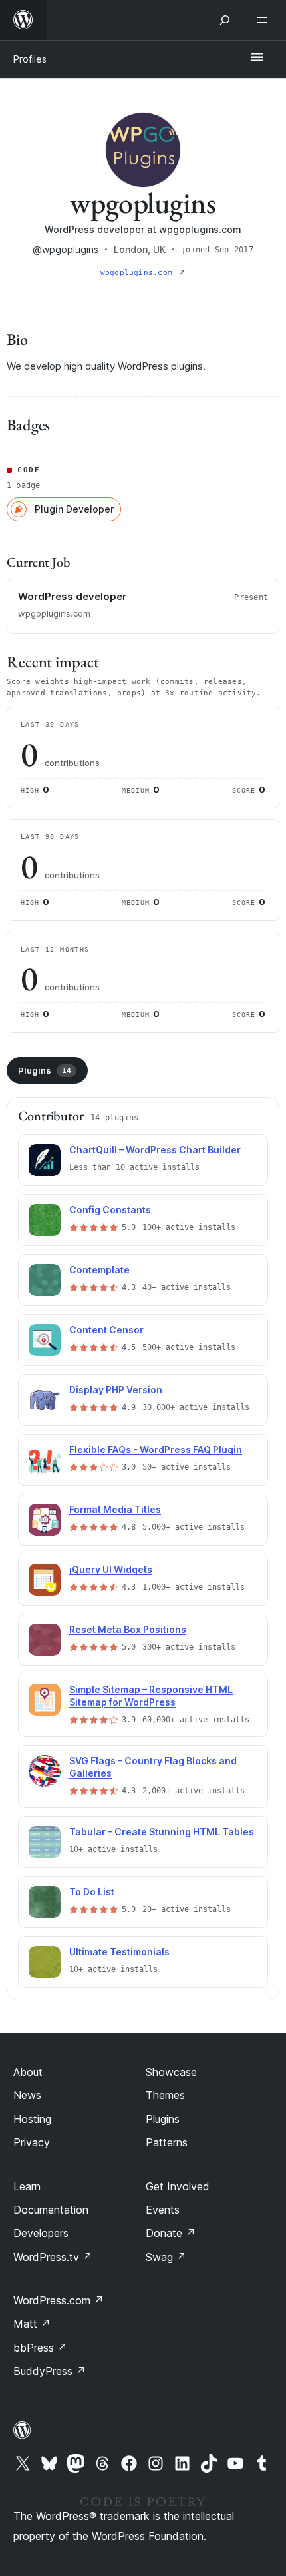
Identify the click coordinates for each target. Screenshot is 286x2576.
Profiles (30, 59)
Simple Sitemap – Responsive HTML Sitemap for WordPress (151, 1696)
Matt (32, 2324)
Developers (41, 2233)
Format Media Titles (115, 1509)
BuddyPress (50, 2371)
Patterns (167, 2142)
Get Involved (178, 2186)
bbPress (40, 2348)
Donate (171, 2233)
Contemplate (99, 1270)
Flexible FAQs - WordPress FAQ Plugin (156, 1449)
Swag (166, 2257)
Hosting (32, 2119)
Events (163, 2210)
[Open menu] (265, 20)
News (27, 2095)
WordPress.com (59, 2300)
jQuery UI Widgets (111, 1569)
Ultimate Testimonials (119, 1952)
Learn (27, 2186)
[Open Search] (225, 20)
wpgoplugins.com (139, 273)
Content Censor (106, 1330)
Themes (165, 2095)
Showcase (171, 2072)
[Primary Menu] (257, 58)
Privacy (32, 2142)
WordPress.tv (53, 2257)
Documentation (51, 2210)
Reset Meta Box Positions (128, 1629)
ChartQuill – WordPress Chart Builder (155, 1150)
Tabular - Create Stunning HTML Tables (162, 1832)
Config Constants (110, 1210)
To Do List (92, 1892)
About (28, 2072)
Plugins (45, 1070)
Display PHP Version (116, 1390)
